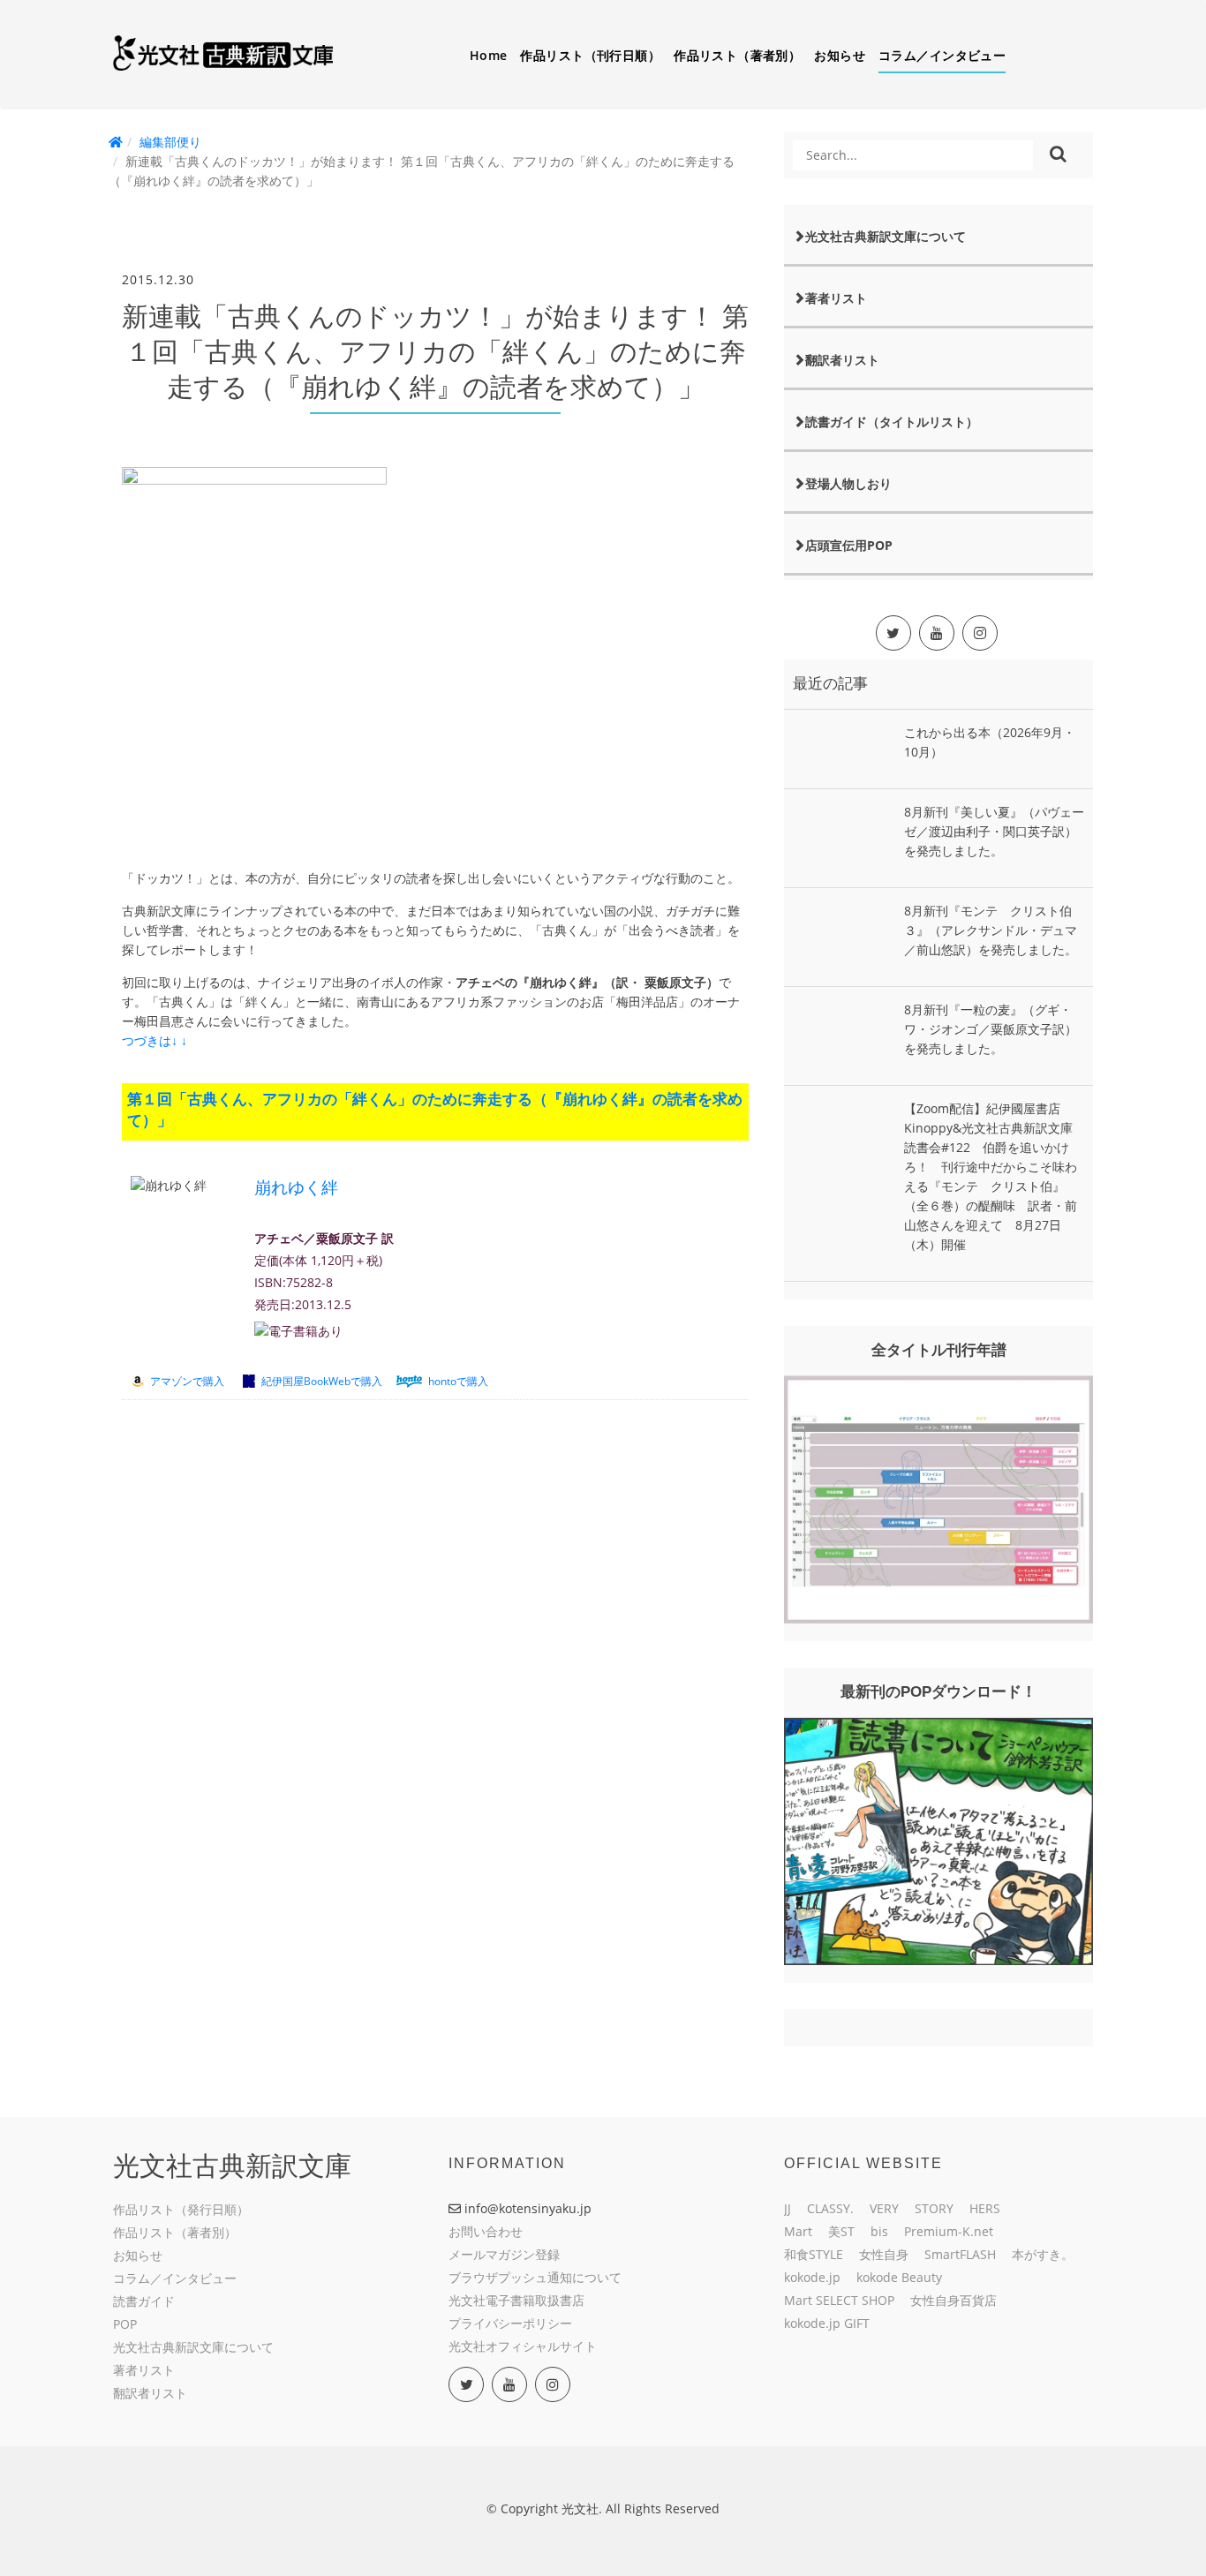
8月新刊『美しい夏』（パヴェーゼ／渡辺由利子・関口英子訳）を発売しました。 (994, 831)
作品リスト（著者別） (737, 55)
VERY (884, 2208)
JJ (788, 2208)
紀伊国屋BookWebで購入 (322, 1381)
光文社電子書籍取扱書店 (516, 2300)
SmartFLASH (960, 2254)
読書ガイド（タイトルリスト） (892, 422)
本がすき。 (1043, 2254)
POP (125, 2324)
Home (489, 55)
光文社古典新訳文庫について (886, 236)
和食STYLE (814, 2254)
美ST (841, 2231)
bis (879, 2231)
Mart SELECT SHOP (839, 2300)
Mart (798, 2231)
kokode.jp (812, 2277)
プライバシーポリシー (510, 2323)
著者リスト (836, 298)
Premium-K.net (949, 2231)
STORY (934, 2208)
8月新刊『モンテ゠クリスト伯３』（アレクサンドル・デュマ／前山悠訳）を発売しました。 (991, 930)
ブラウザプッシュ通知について (535, 2277)
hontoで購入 (458, 1381)
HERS (985, 2208)
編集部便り (170, 142)
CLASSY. (830, 2208)
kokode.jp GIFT (827, 2323)
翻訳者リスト (842, 360)
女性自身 (884, 2254)
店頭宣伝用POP (849, 545)
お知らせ (840, 55)
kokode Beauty (899, 2277)
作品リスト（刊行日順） (590, 55)
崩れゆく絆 (296, 1188)
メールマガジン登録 (504, 2254)
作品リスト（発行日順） (181, 2209)
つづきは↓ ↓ (155, 1040)
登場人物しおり (848, 483)
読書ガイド (144, 2301)
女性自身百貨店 (953, 2300)
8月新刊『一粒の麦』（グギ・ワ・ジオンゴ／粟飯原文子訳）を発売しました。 (991, 1029)
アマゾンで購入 (187, 1381)
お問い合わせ (486, 2231)
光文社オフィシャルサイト (523, 2346)
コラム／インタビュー (942, 55)
